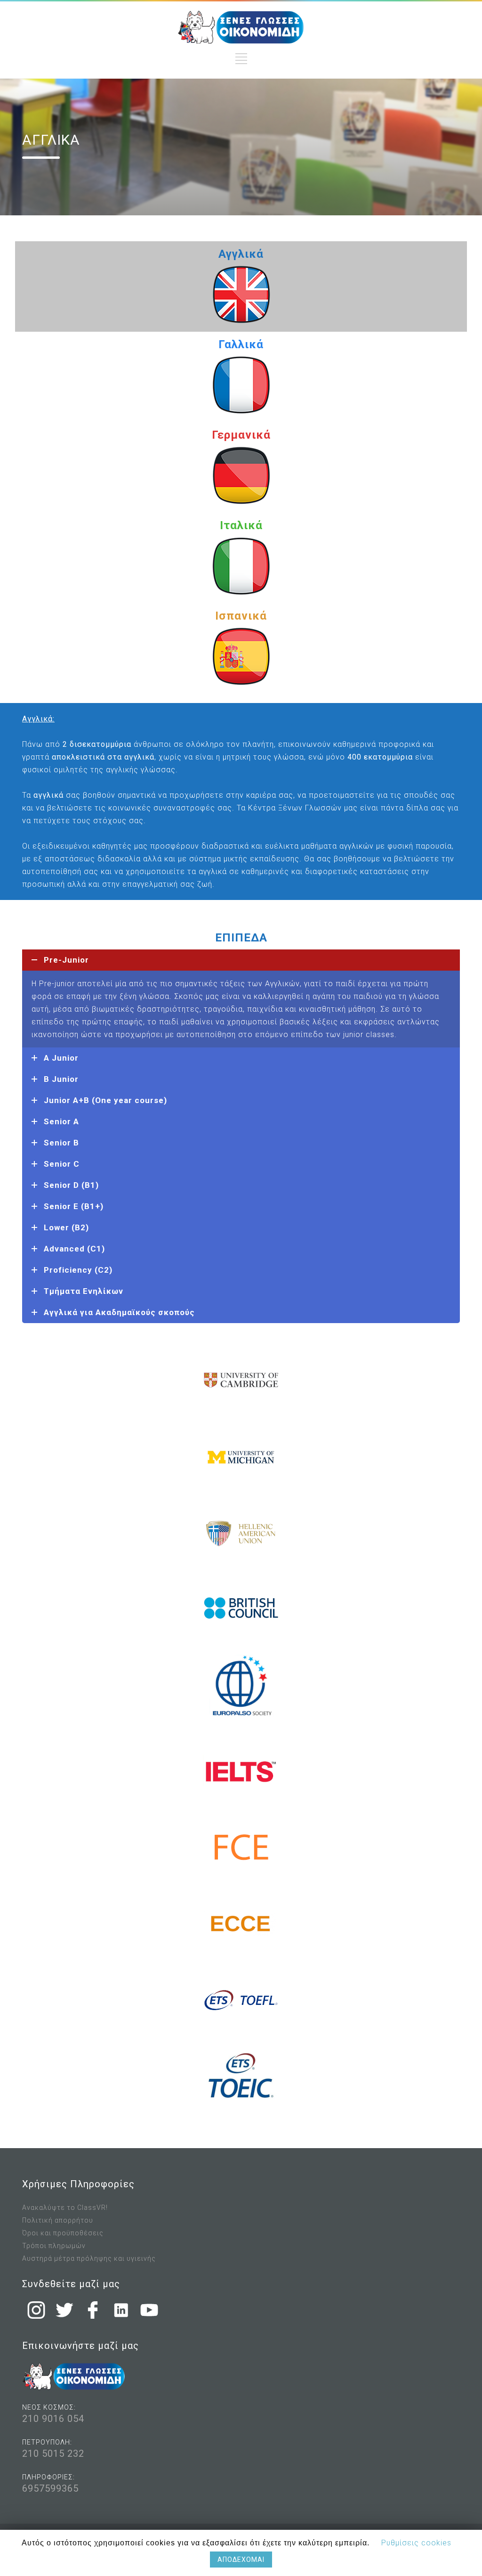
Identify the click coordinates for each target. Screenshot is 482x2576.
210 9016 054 (53, 2419)
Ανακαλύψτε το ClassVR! (65, 2208)
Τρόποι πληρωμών (54, 2246)
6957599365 (50, 2488)
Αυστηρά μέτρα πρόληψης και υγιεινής (89, 2258)
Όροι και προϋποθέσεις (63, 2233)
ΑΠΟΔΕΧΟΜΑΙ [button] (241, 2560)
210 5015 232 (53, 2453)
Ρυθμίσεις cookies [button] (416, 2543)
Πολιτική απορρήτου (58, 2220)
